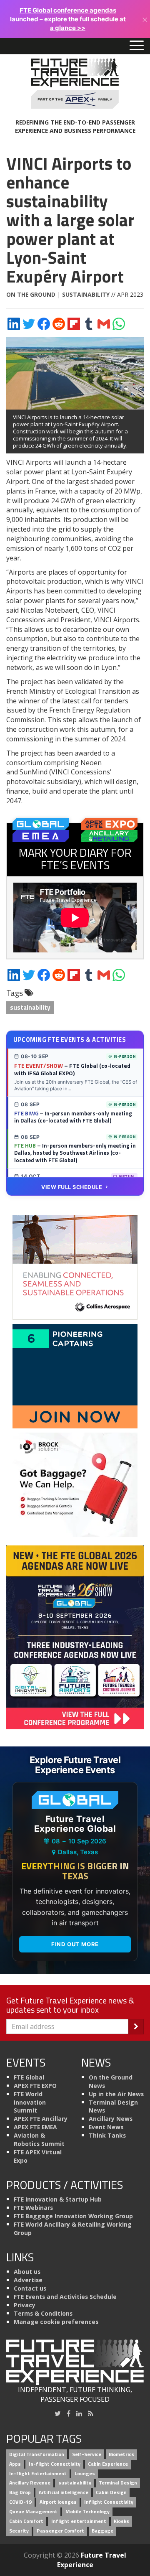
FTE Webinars (33, 2208)
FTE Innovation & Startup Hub (58, 2199)
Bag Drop (20, 2493)
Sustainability (86, 294)
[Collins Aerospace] (75, 1267)
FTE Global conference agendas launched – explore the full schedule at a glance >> (68, 19)
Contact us (30, 2288)
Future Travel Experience (92, 2560)
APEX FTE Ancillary (41, 2119)
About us (27, 2272)
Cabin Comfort (26, 2521)
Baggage (102, 2531)
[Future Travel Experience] (75, 84)
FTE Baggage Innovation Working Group (73, 2216)
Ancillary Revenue (30, 2483)
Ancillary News (111, 2119)
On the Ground (31, 294)
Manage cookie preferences (56, 2322)
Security (19, 2531)
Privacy (25, 2305)
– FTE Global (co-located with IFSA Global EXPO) (72, 1069)
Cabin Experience (108, 2464)
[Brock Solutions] (75, 1484)
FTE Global (29, 2077)
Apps (15, 2464)
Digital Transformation (37, 2454)
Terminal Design (118, 2483)
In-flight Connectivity (55, 2464)
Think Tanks (107, 2135)
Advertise (28, 2280)
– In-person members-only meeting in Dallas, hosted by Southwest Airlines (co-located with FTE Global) (75, 1153)
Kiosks (121, 2521)
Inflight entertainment (79, 2521)
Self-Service (87, 2454)
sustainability (30, 1007)
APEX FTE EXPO (35, 2086)
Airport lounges (58, 2502)
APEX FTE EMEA (35, 2127)
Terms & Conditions (43, 2313)
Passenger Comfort (60, 2531)
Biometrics (121, 2454)
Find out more (75, 1944)
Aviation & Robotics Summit (39, 2139)
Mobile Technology (87, 2511)
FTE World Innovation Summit (30, 2102)
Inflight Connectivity (109, 2502)
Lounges (85, 2473)
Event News (106, 2127)
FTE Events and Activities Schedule (65, 2297)
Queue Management (33, 2511)
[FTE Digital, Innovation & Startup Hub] (75, 1376)
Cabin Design (111, 2493)
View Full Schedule (72, 1187)
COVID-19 (20, 2502)
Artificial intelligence (64, 2493)
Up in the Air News (116, 2094)
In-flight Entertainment (38, 2473)
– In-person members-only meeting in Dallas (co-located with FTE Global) (73, 1117)
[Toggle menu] (137, 46)
